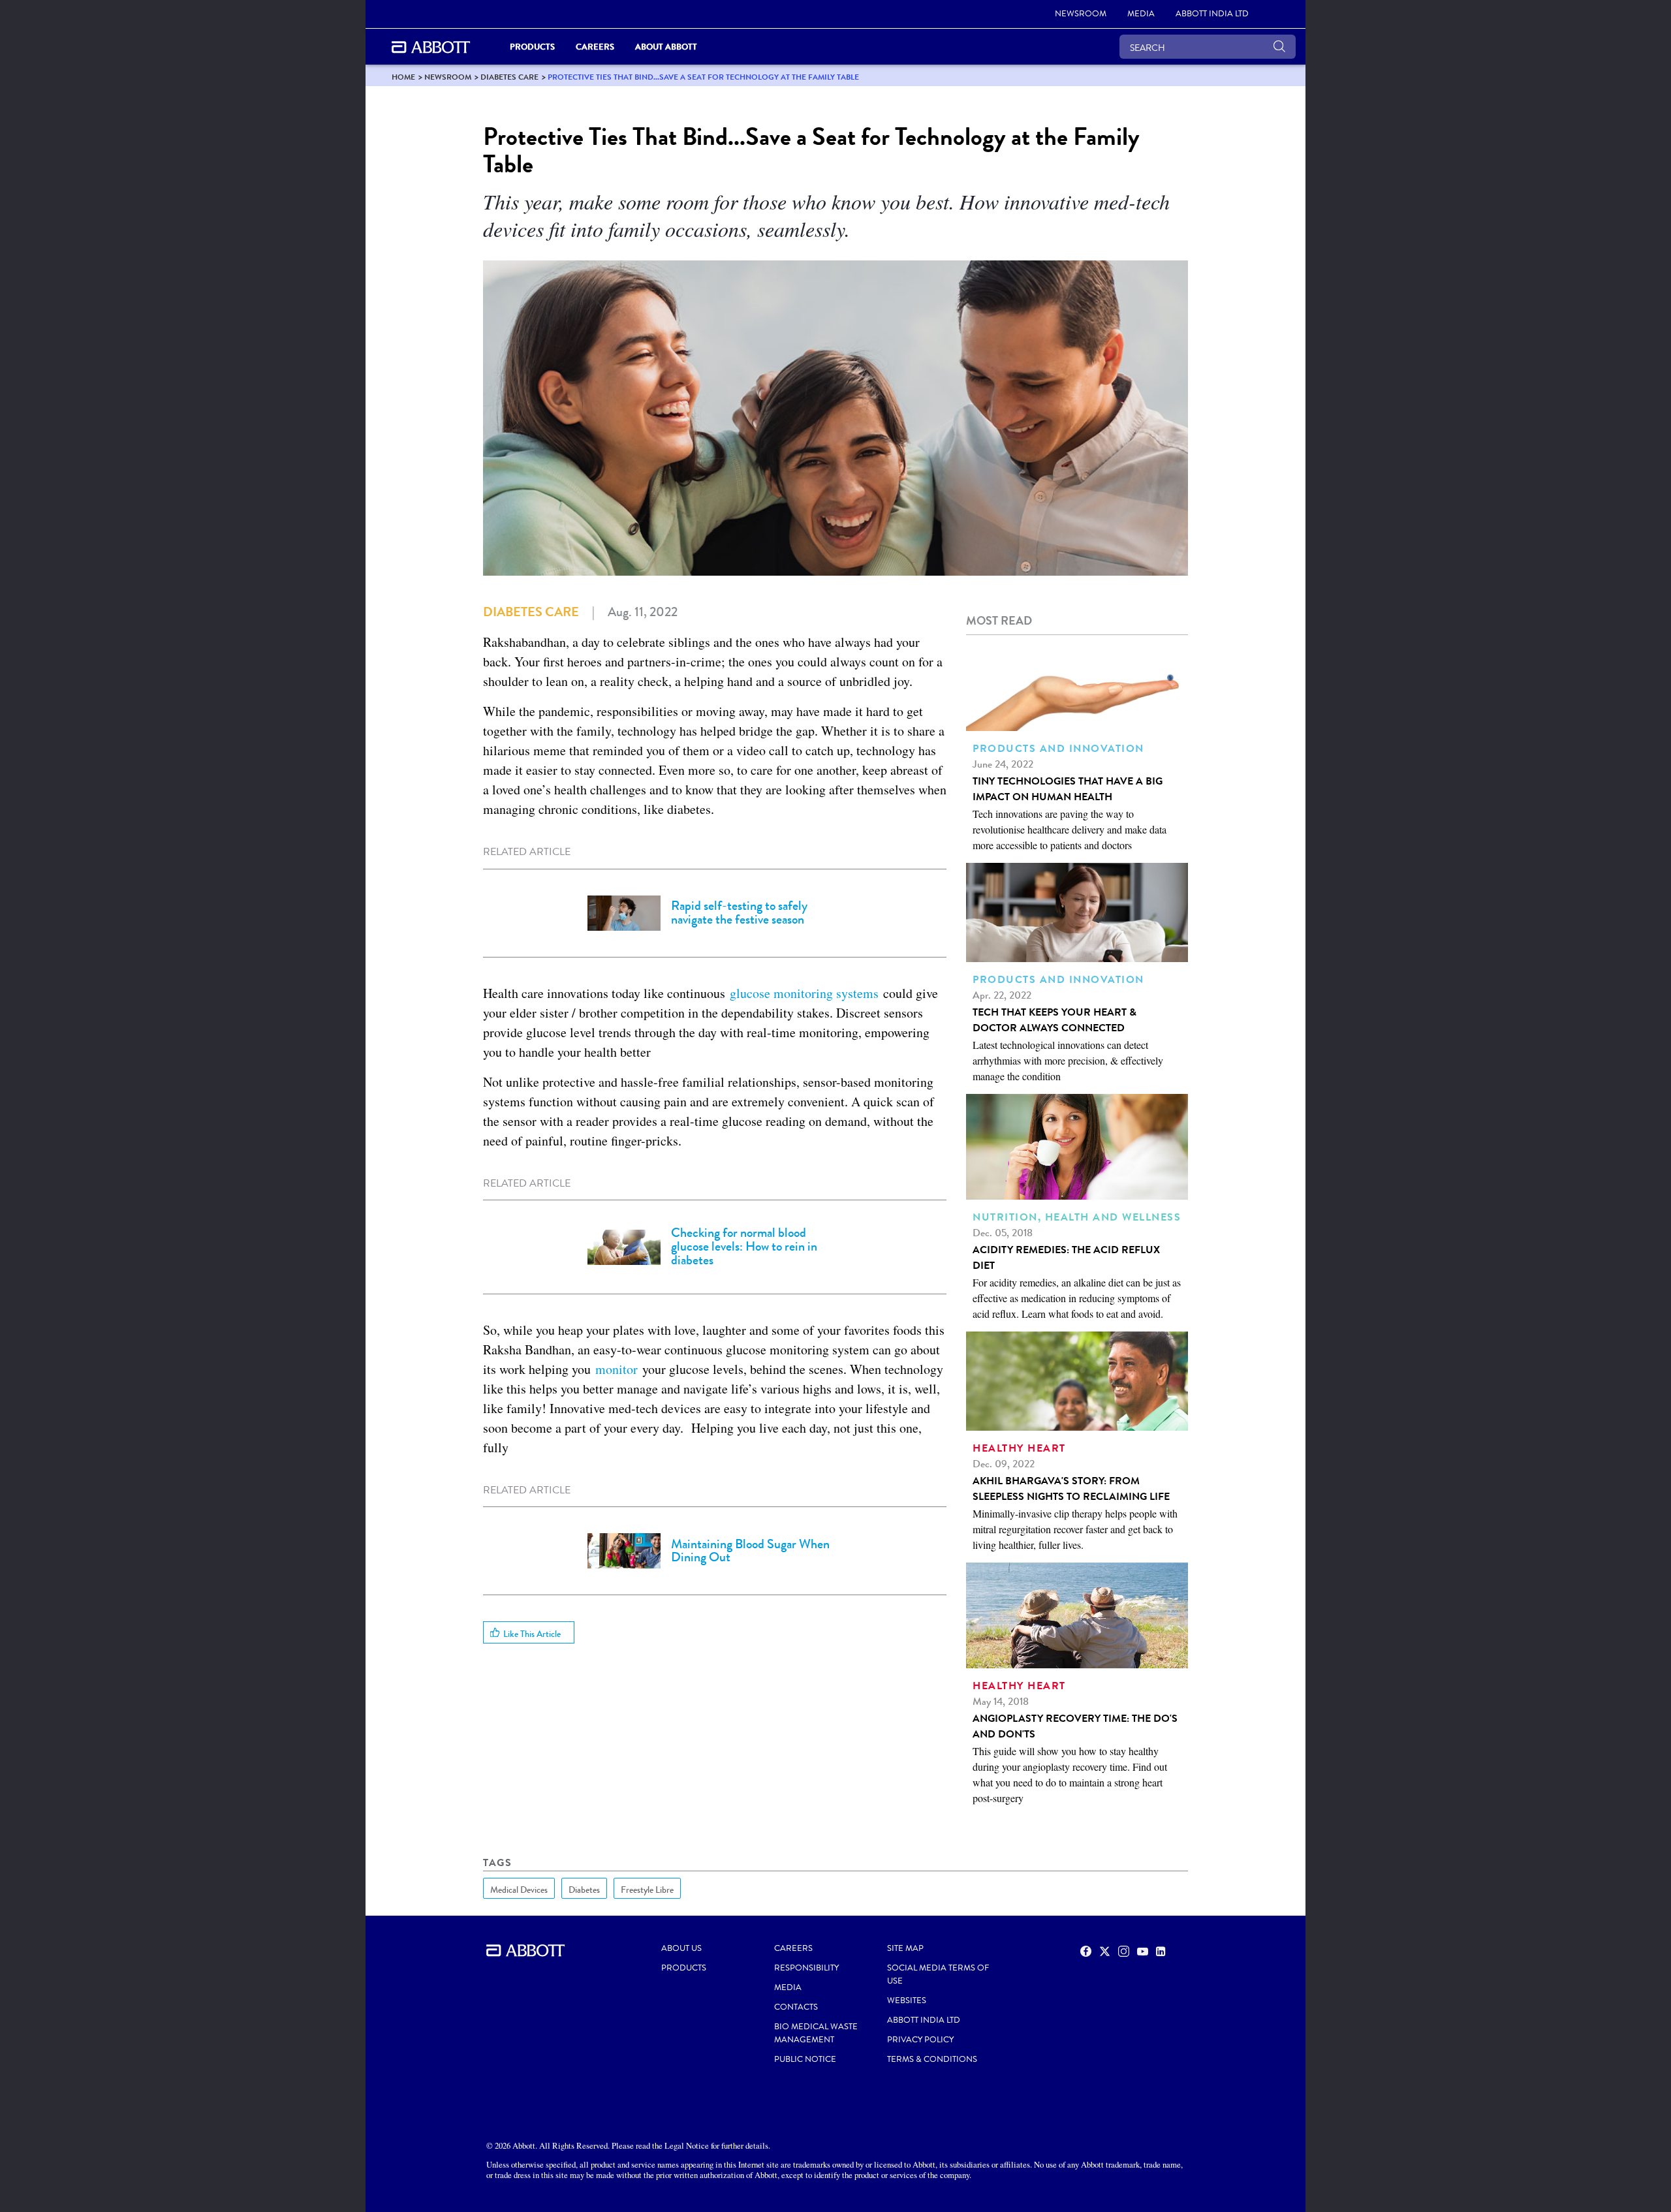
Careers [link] (595, 47)
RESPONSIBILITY (806, 1968)
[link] (403, 77)
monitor (619, 1369)
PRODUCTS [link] (532, 47)
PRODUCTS (684, 1968)
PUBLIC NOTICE (805, 2059)
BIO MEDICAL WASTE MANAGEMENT (816, 2033)
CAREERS (793, 1948)
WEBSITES (907, 2001)
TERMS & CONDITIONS (932, 2059)
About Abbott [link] (666, 47)
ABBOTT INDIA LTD (924, 2020)
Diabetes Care (531, 612)
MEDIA (788, 1987)
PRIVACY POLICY (920, 2040)
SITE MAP (905, 1948)
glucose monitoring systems (804, 993)
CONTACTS (796, 2007)
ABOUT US (681, 1948)
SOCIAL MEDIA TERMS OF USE (938, 1974)
